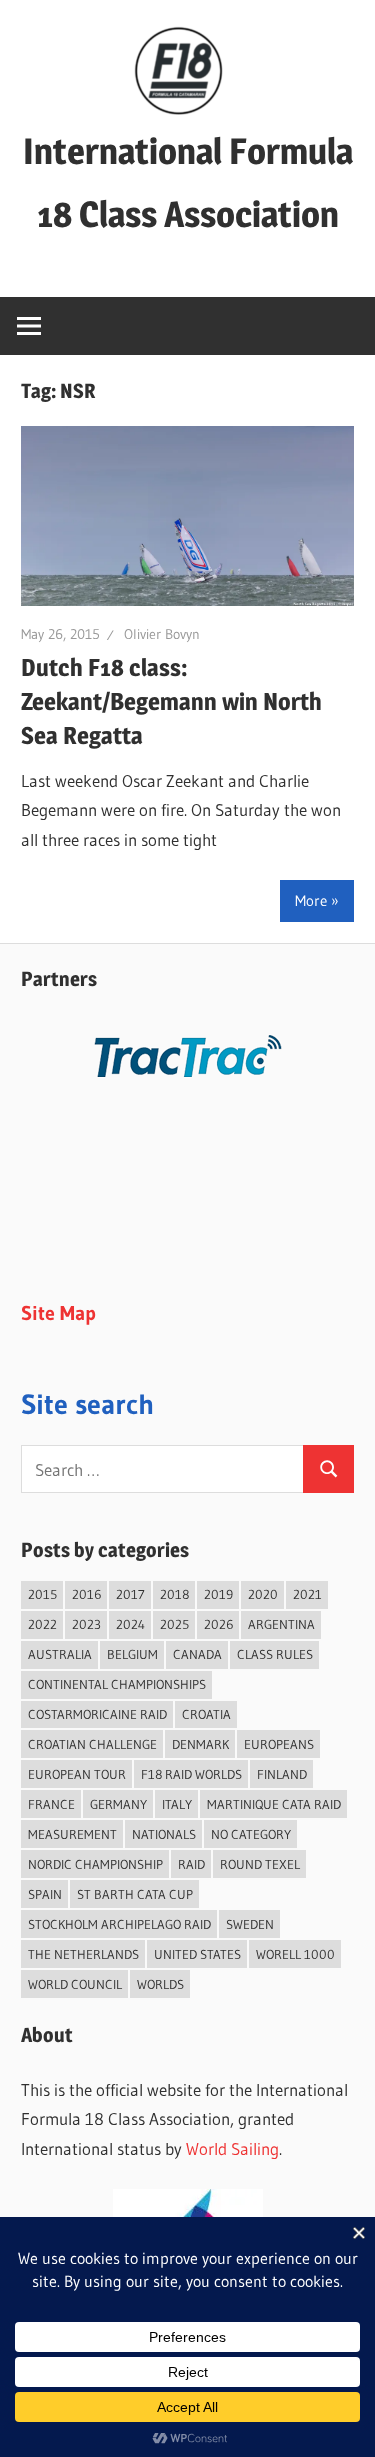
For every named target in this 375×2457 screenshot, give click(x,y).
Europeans (279, 1744)
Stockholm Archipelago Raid (119, 1924)
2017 (130, 1594)
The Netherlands (83, 1954)
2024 (130, 1624)
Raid (191, 1864)
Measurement (72, 1834)
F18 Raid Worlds (191, 1774)
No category (251, 1834)
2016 (86, 1594)
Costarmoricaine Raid (97, 1714)
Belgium (132, 1654)
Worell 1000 (295, 1954)
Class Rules (275, 1654)
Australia (60, 1654)
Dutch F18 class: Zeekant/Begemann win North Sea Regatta (171, 701)
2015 (42, 1594)
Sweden (250, 1924)
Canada (197, 1654)
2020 (263, 1594)
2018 (174, 1594)
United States (197, 1954)
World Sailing (232, 2148)
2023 (86, 1624)
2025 (174, 1624)
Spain (45, 1894)
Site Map (58, 1313)
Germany (118, 1804)
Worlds (160, 1984)
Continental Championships (117, 1684)
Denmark (200, 1744)
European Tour (77, 1774)
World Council (75, 1984)
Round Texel (260, 1864)
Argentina (281, 1624)
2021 (307, 1594)
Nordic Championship (95, 1864)
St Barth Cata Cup (135, 1894)
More (311, 900)
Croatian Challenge (92, 1744)
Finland (282, 1774)
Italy (177, 1804)
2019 (218, 1594)
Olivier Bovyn (162, 634)
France (51, 1804)
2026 (218, 1624)
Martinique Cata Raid (274, 1804)
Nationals (164, 1834)
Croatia (206, 1714)
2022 (42, 1624)
